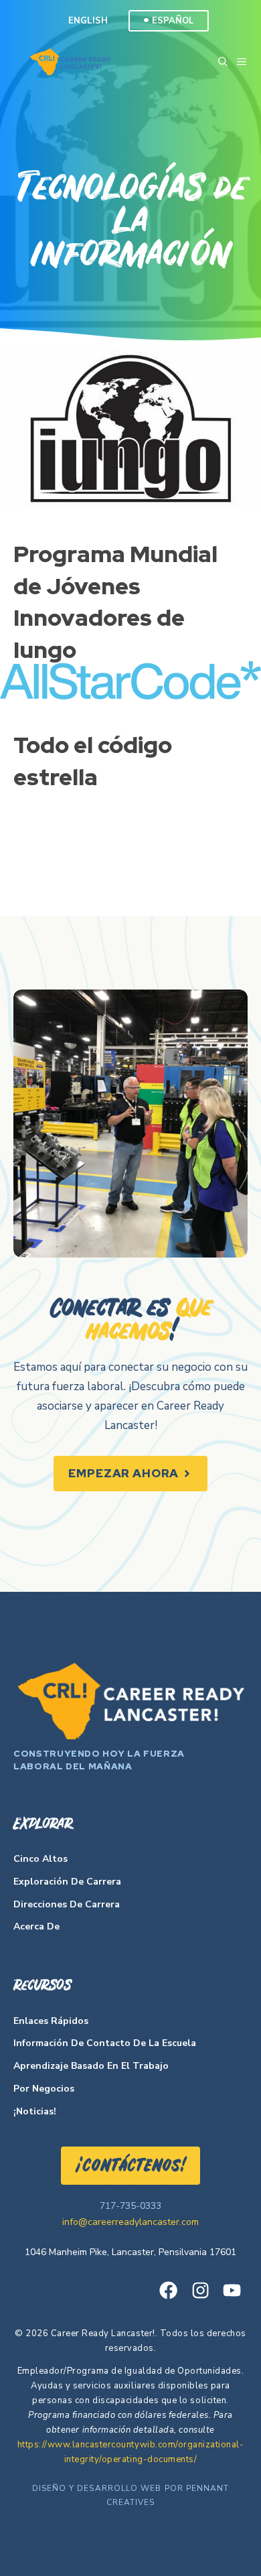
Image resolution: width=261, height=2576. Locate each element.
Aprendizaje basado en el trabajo (91, 2066)
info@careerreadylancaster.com (130, 2222)
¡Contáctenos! (130, 2167)
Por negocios (44, 2089)
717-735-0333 (130, 2206)
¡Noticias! (35, 2111)
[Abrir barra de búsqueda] (223, 62)
